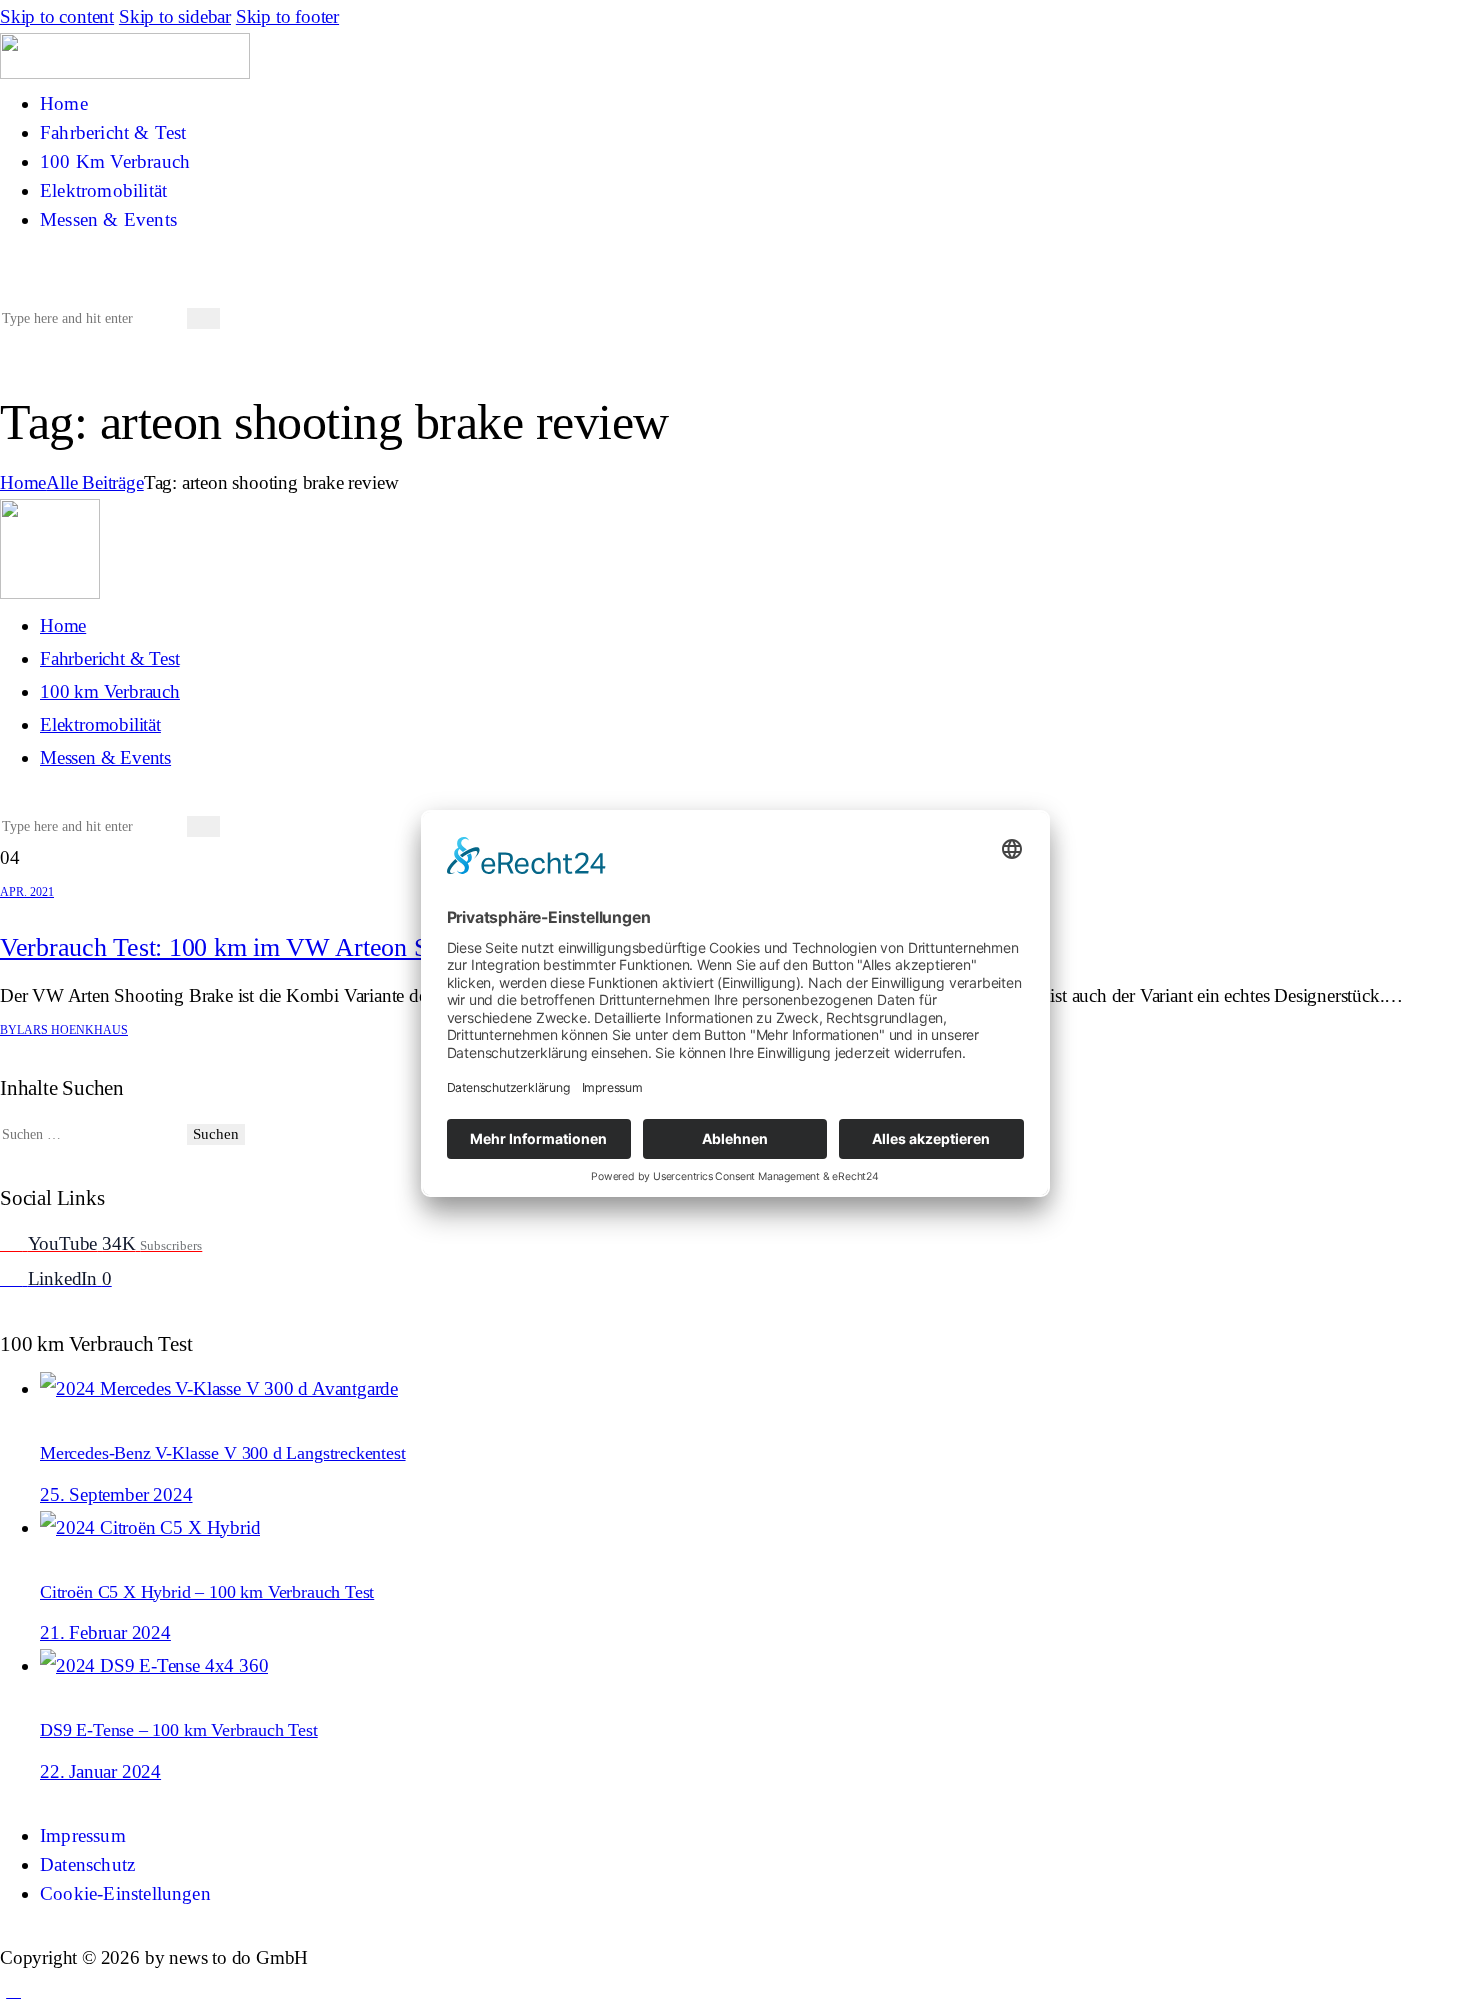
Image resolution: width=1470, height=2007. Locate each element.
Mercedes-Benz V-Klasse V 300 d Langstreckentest (223, 1453)
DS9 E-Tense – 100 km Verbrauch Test (179, 1730)
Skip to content (57, 16)
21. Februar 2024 (105, 1632)
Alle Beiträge (94, 482)
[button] (13, 283)
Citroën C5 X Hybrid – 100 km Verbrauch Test (207, 1592)
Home (23, 482)
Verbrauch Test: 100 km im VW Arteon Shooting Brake (286, 947)
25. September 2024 (116, 1494)
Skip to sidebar (175, 16)
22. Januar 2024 (100, 1771)
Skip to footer (287, 16)
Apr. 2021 (27, 892)
